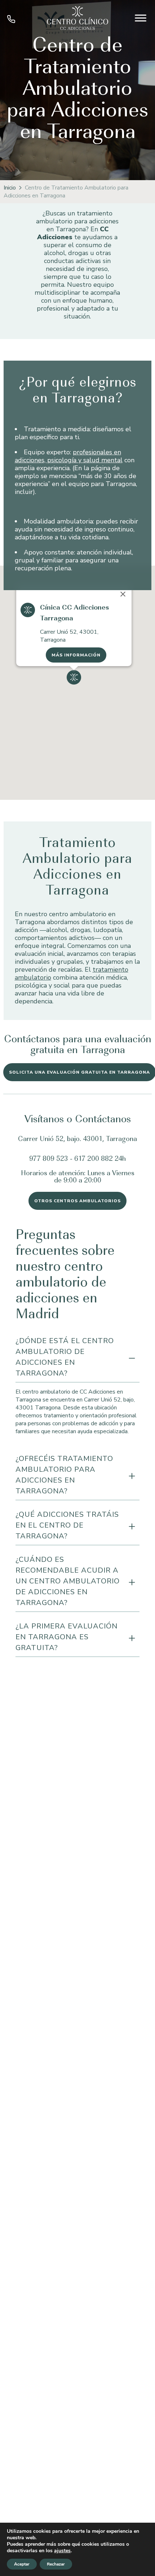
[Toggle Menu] (141, 18)
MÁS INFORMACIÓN (76, 655)
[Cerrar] (123, 594)
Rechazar (56, 2564)
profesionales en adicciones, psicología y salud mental (69, 456)
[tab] (77, 1358)
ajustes (62, 2551)
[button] (74, 677)
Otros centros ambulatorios (77, 1201)
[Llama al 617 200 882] (11, 21)
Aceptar (22, 2564)
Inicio (10, 188)
